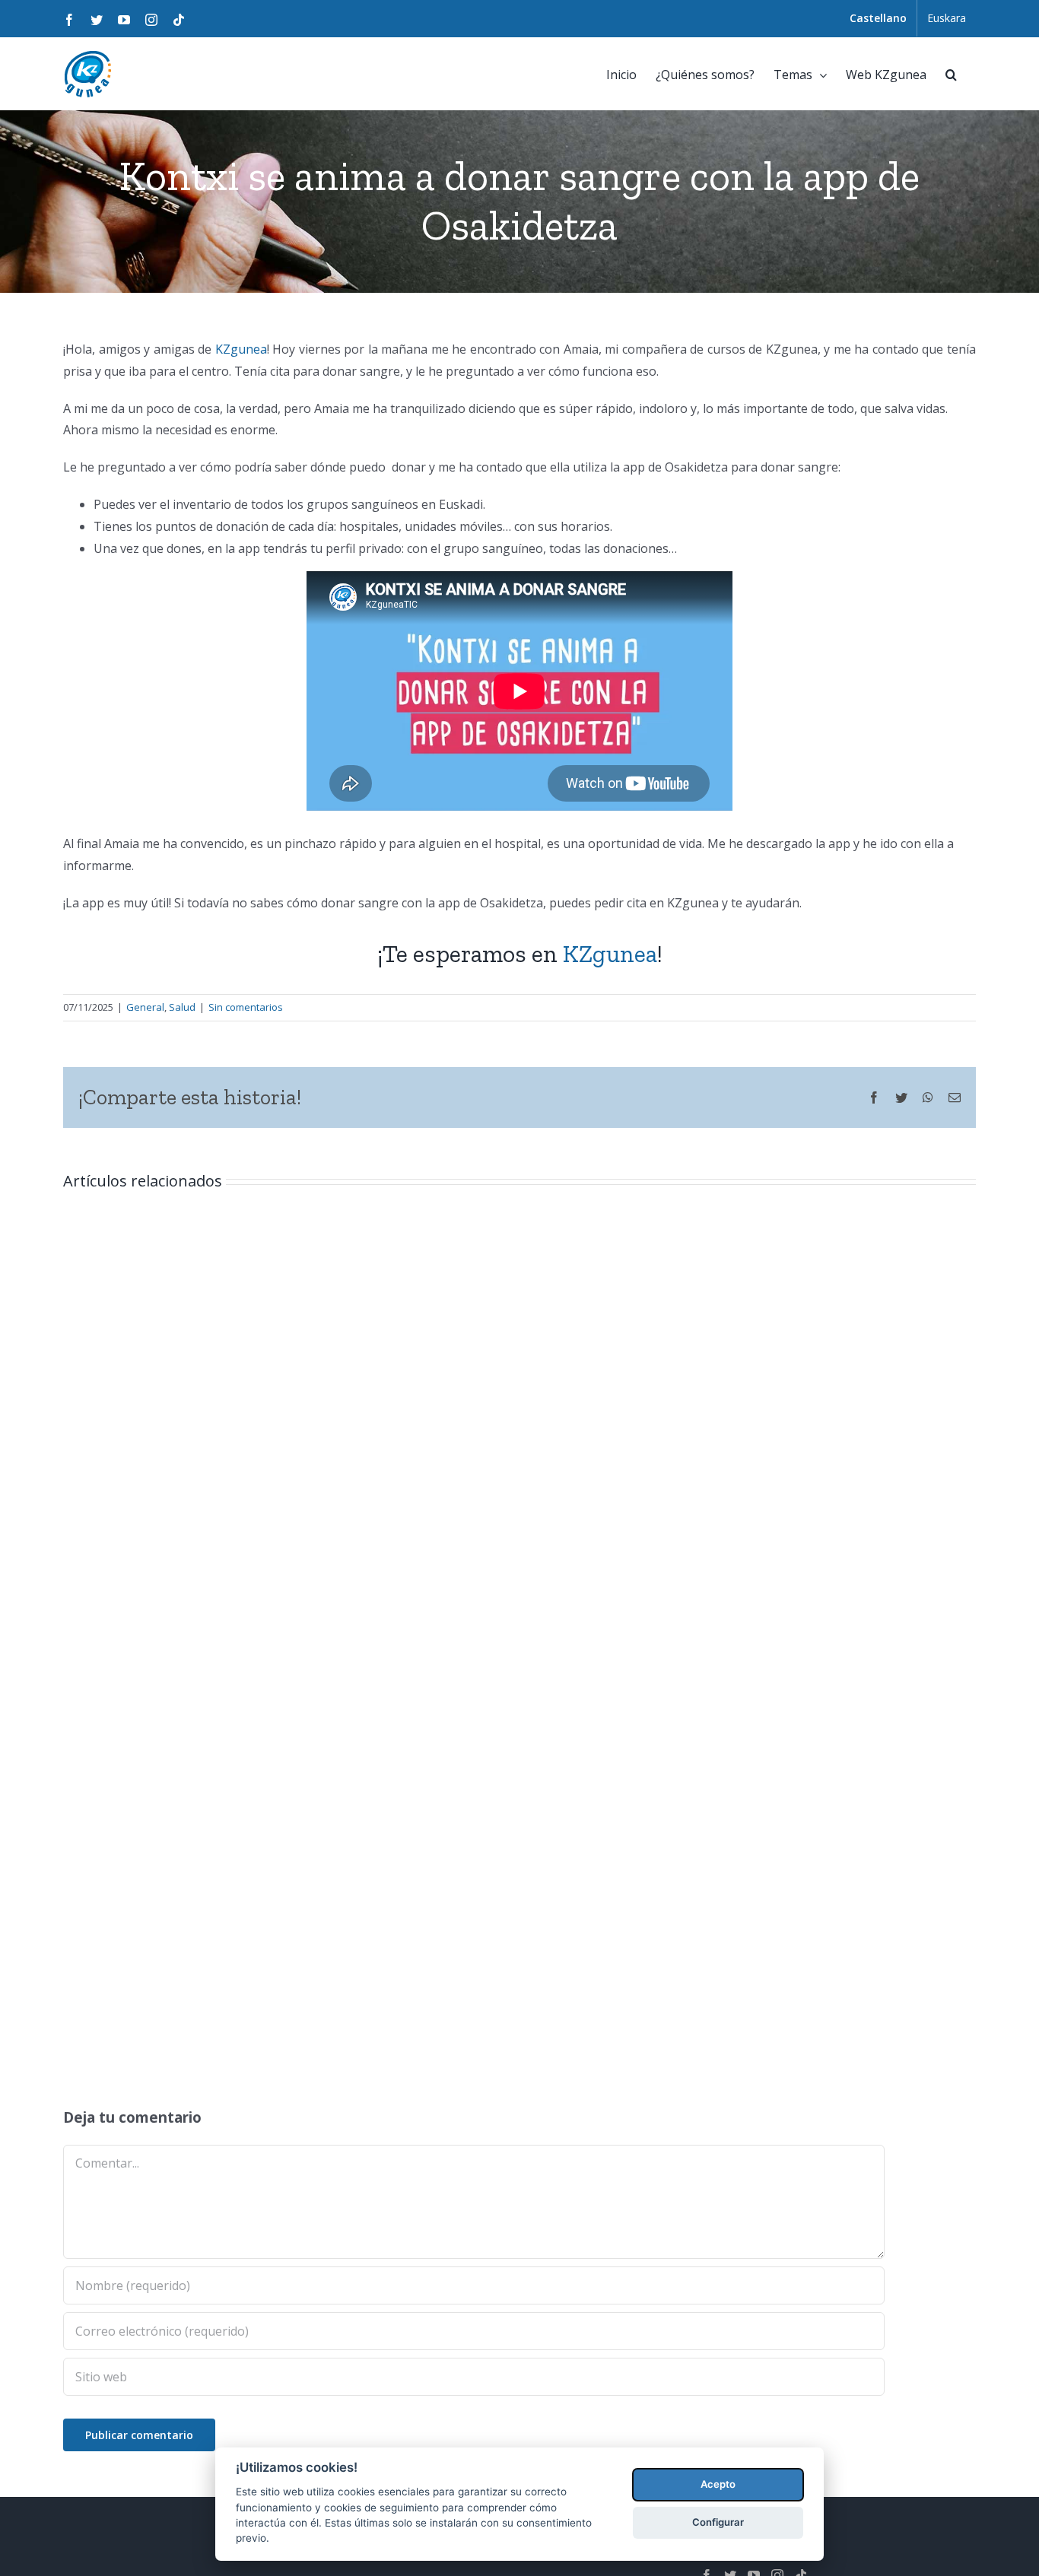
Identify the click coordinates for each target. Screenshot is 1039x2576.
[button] (951, 73)
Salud (182, 1007)
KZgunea (241, 349)
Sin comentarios (246, 1007)
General (145, 1007)
